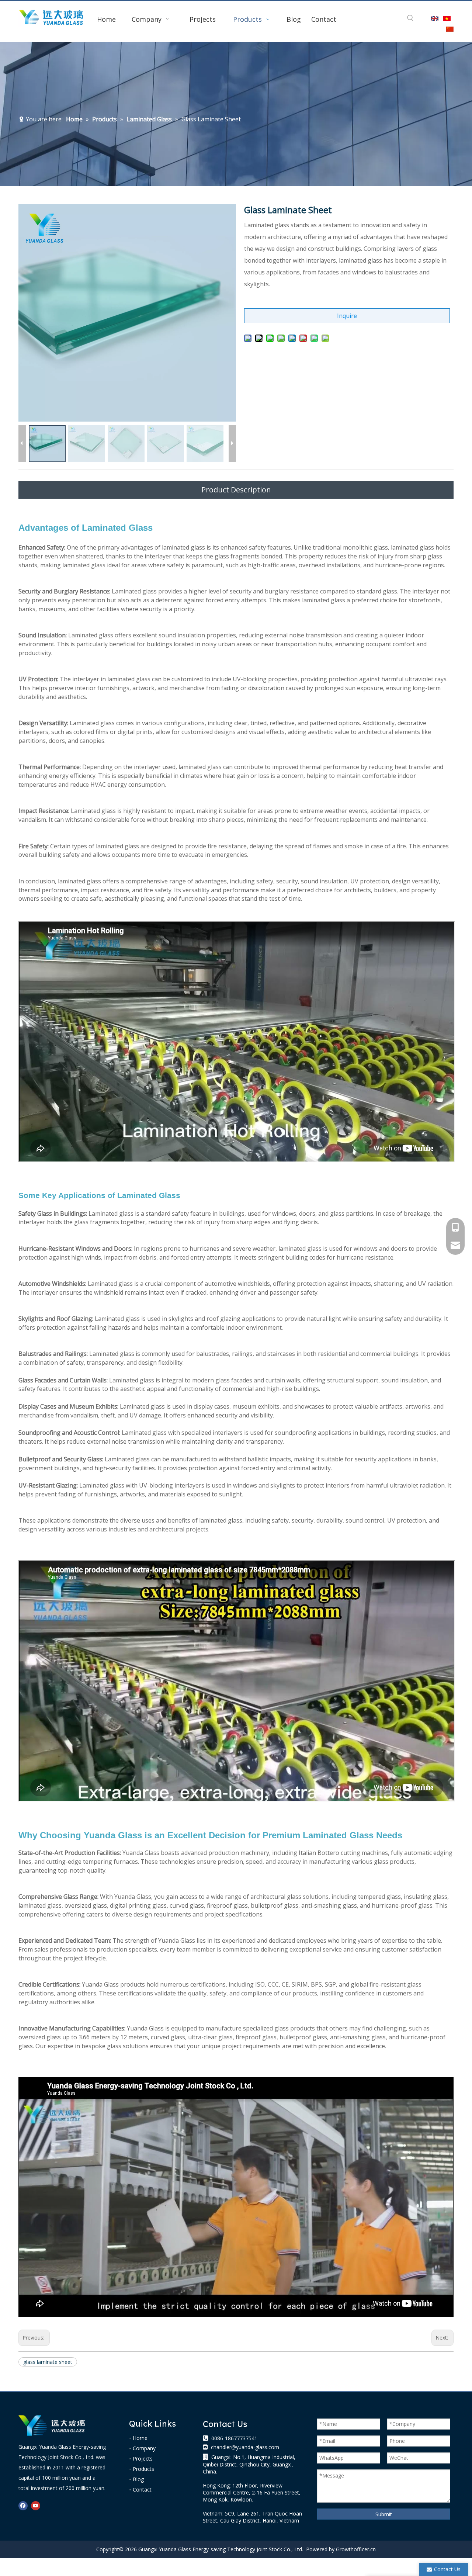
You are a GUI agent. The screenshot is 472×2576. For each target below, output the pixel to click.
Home (140, 2438)
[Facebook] (23, 2506)
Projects (143, 2459)
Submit (384, 2514)
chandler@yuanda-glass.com (245, 2447)
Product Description (236, 490)
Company (144, 2448)
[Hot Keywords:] (410, 18)
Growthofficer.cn (356, 2549)
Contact (142, 2490)
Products (143, 2469)
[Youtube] (36, 2506)
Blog (138, 2479)
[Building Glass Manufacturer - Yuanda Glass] (52, 2426)
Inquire (347, 316)
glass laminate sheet (48, 2362)
